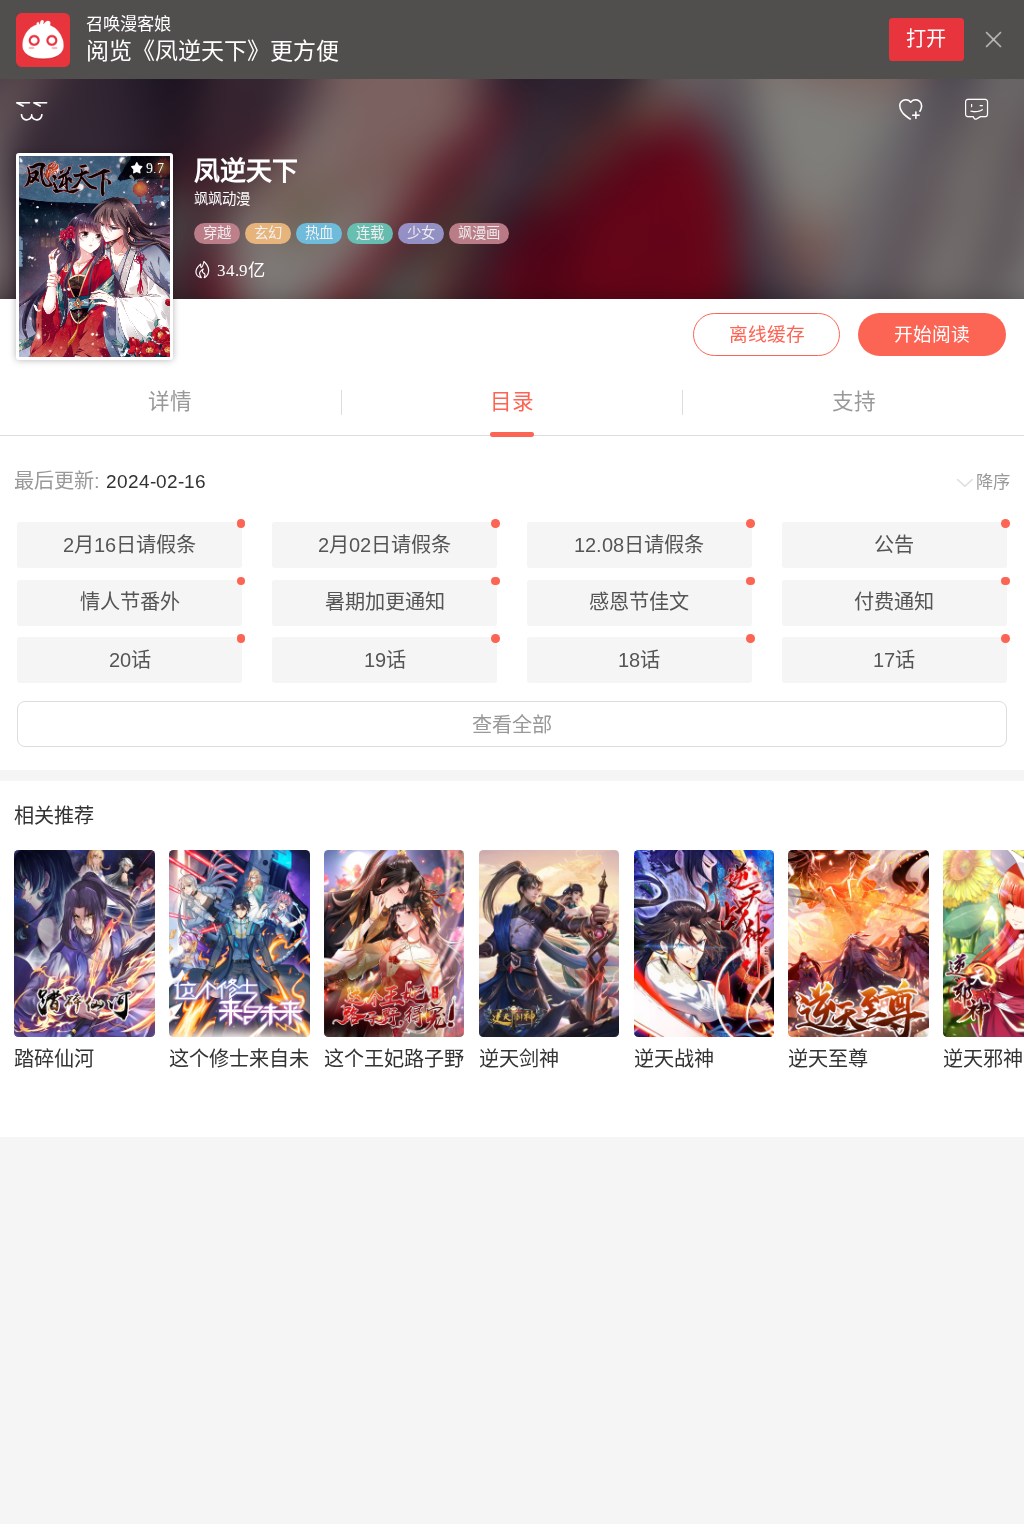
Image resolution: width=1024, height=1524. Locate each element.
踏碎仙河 (54, 1059)
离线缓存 (767, 334)
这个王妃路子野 (394, 1059)
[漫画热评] (976, 110)
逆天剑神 (519, 1059)
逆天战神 (674, 1059)
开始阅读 (932, 334)
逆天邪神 (983, 1059)
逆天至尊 (828, 1059)
